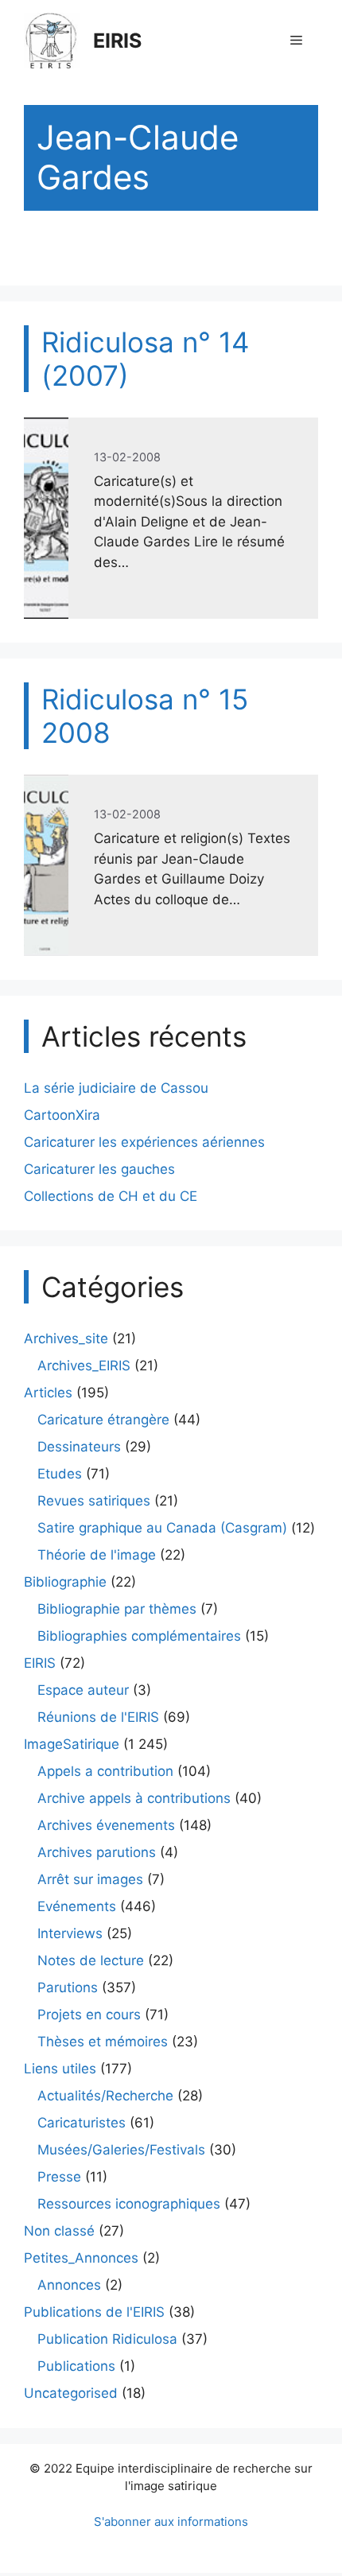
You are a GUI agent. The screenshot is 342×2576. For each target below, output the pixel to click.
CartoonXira (62, 1115)
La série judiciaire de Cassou (116, 1088)
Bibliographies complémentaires (139, 1636)
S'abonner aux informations (171, 2522)
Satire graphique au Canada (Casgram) (162, 1528)
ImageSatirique (72, 1744)
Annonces (69, 2285)
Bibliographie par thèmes (117, 1609)
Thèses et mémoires (103, 2042)
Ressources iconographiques (129, 2204)
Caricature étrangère (103, 1420)
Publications (76, 2366)
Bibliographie (65, 1582)
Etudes (60, 1474)
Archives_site (66, 1339)
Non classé (59, 2231)
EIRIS (117, 41)
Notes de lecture (91, 1960)
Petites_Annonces (81, 2258)
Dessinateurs (79, 1447)
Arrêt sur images (90, 1879)
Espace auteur (83, 1690)
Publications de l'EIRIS (94, 2312)
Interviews (70, 1933)
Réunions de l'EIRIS (98, 1717)
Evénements (77, 1906)
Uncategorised (71, 2393)
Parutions (68, 1987)
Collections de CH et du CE (111, 1196)
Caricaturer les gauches (99, 1169)
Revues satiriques (94, 1501)
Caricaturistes (82, 2123)
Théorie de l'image (97, 1555)
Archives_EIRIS (84, 1366)
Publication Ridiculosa (107, 2339)
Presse (59, 2177)
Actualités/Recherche (105, 2096)
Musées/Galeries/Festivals (121, 2150)
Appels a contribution (105, 1771)
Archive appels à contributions (134, 1798)
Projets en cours (89, 2015)
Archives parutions (97, 1852)
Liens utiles (60, 2069)
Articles (48, 1393)
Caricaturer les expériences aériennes (144, 1142)
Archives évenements (106, 1825)
